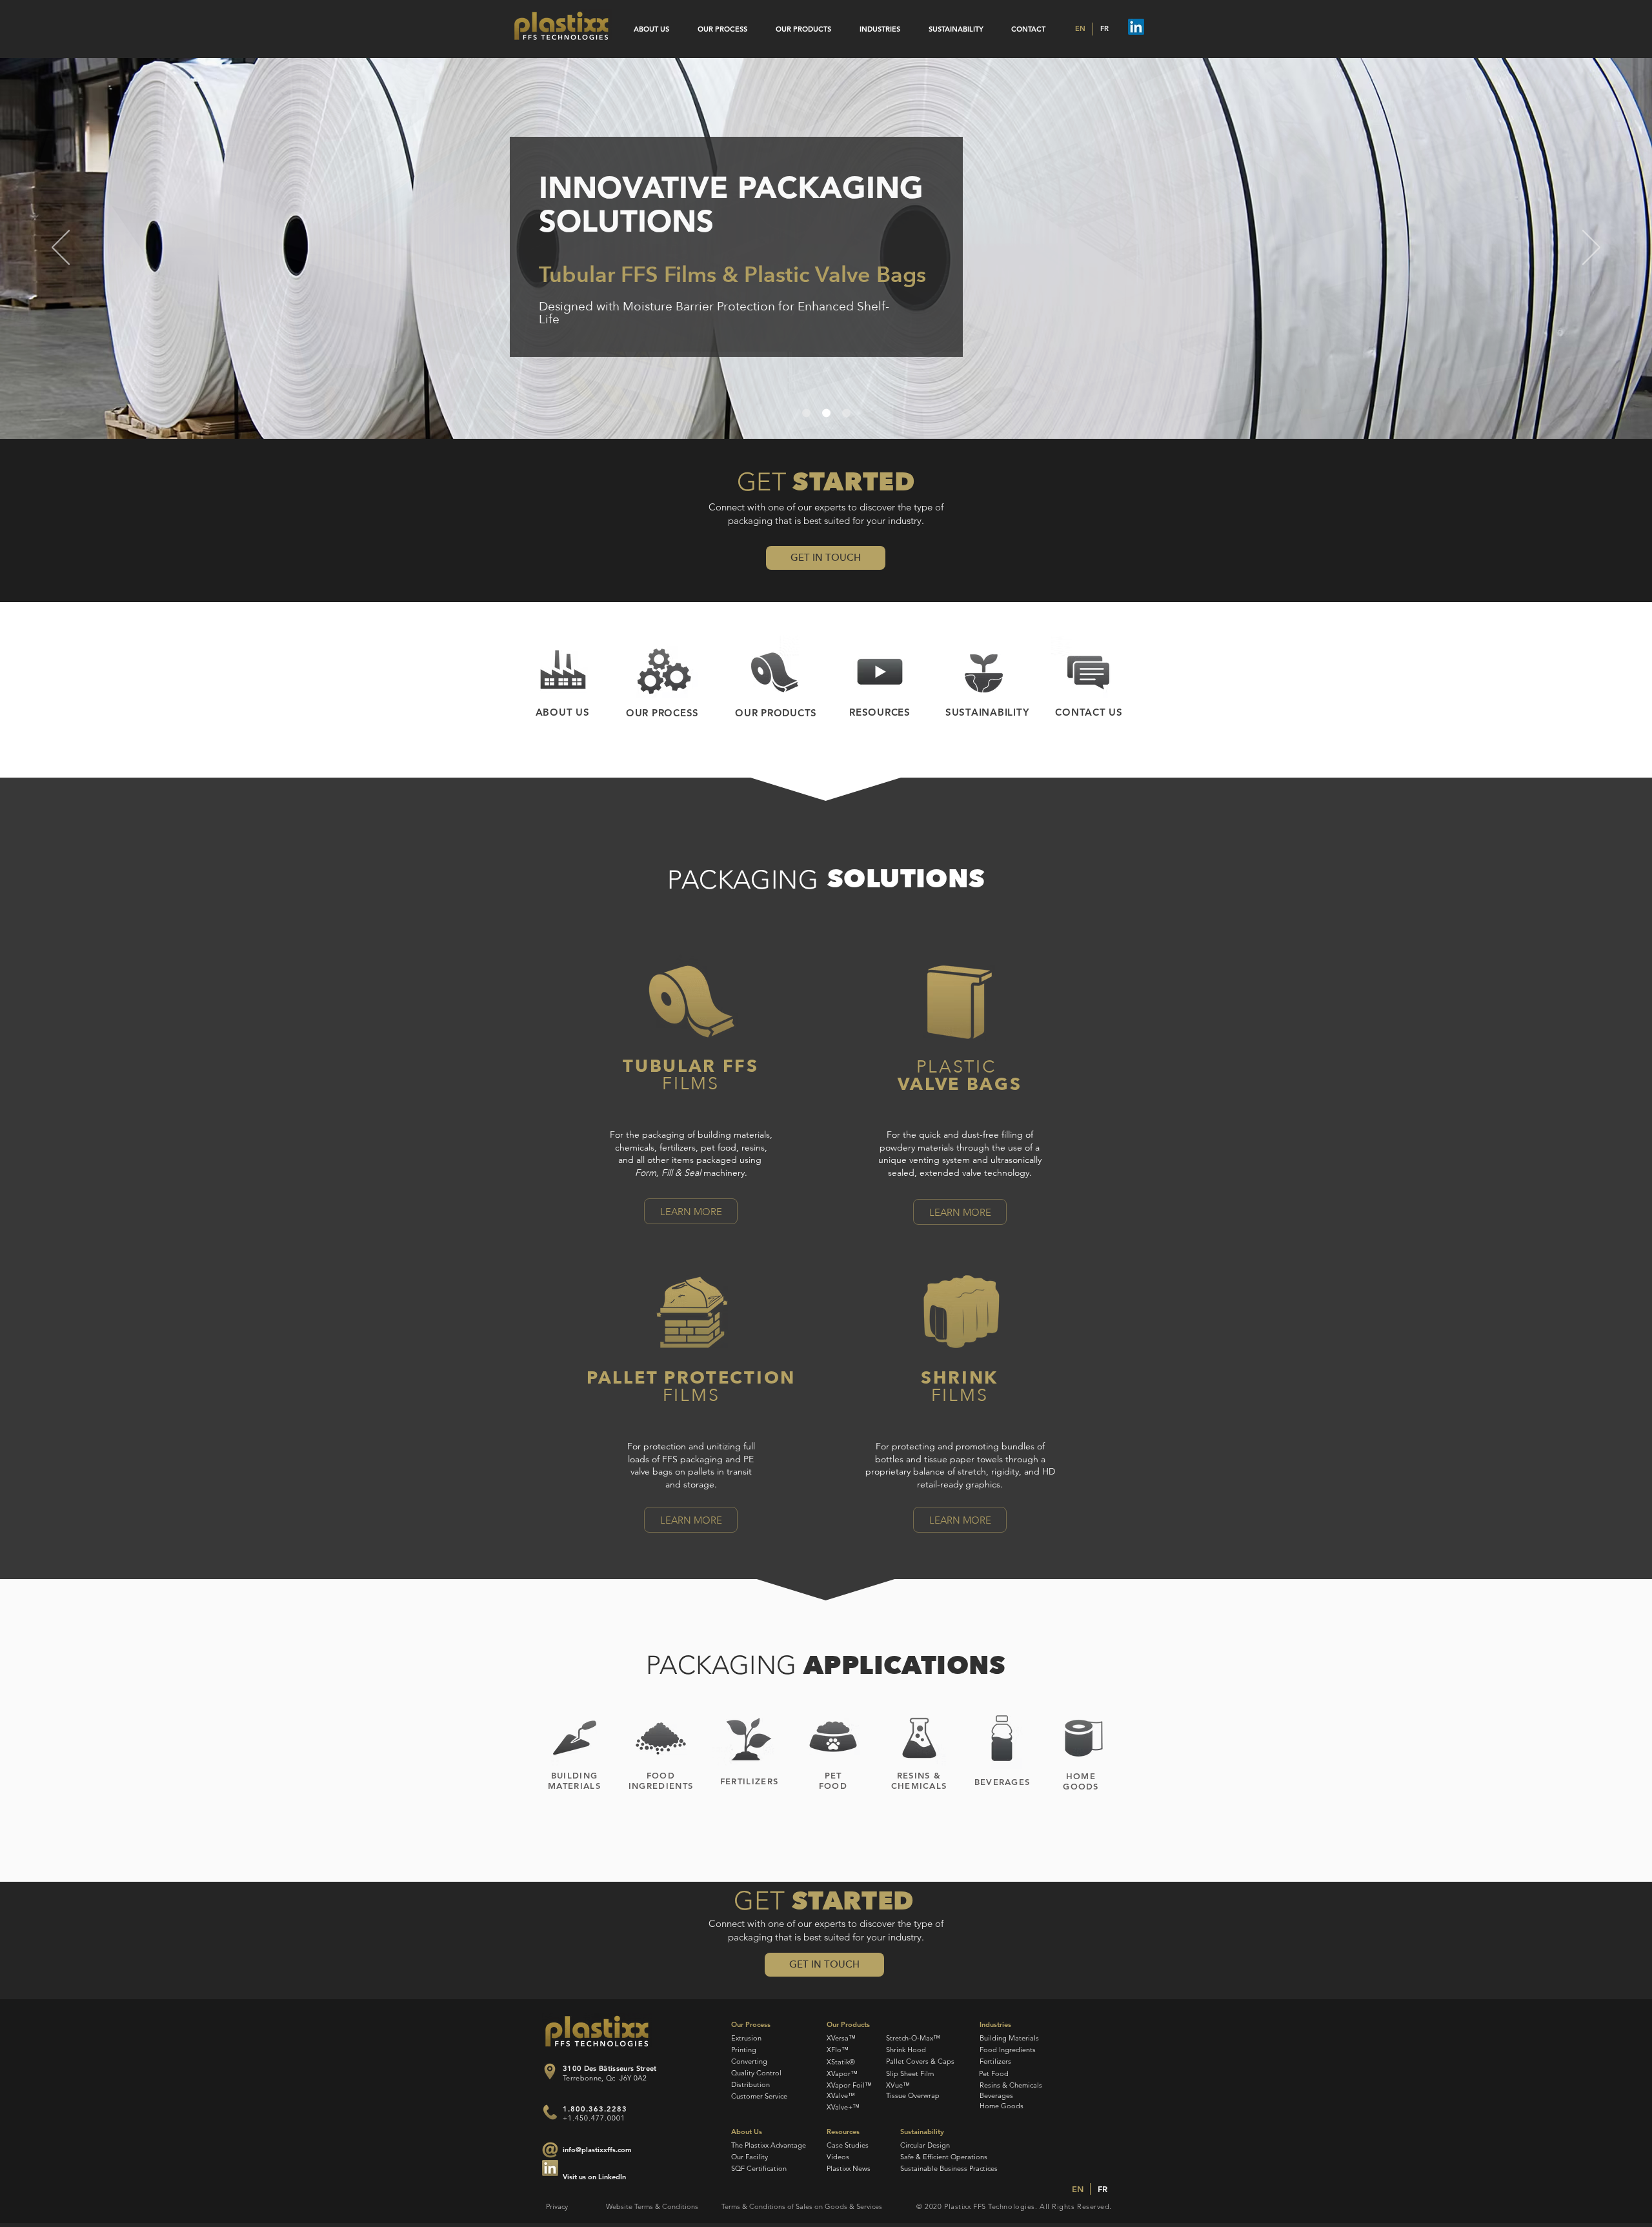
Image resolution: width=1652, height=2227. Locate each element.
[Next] (1591, 248)
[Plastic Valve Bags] (846, 413)
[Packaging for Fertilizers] (747, 1738)
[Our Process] (663, 673)
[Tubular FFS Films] (692, 1002)
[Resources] (880, 673)
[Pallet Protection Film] (692, 1312)
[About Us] (563, 673)
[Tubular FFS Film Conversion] (806, 413)
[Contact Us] (1088, 673)
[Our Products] (774, 673)
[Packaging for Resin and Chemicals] (919, 1738)
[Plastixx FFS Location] (549, 2071)
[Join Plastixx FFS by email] (550, 2168)
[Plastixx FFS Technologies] (561, 26)
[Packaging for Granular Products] (661, 1738)
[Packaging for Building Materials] (574, 1738)
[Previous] (61, 248)
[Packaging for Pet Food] (833, 1738)
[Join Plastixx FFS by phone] (550, 2112)
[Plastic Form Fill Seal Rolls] (826, 413)
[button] (826, 558)
